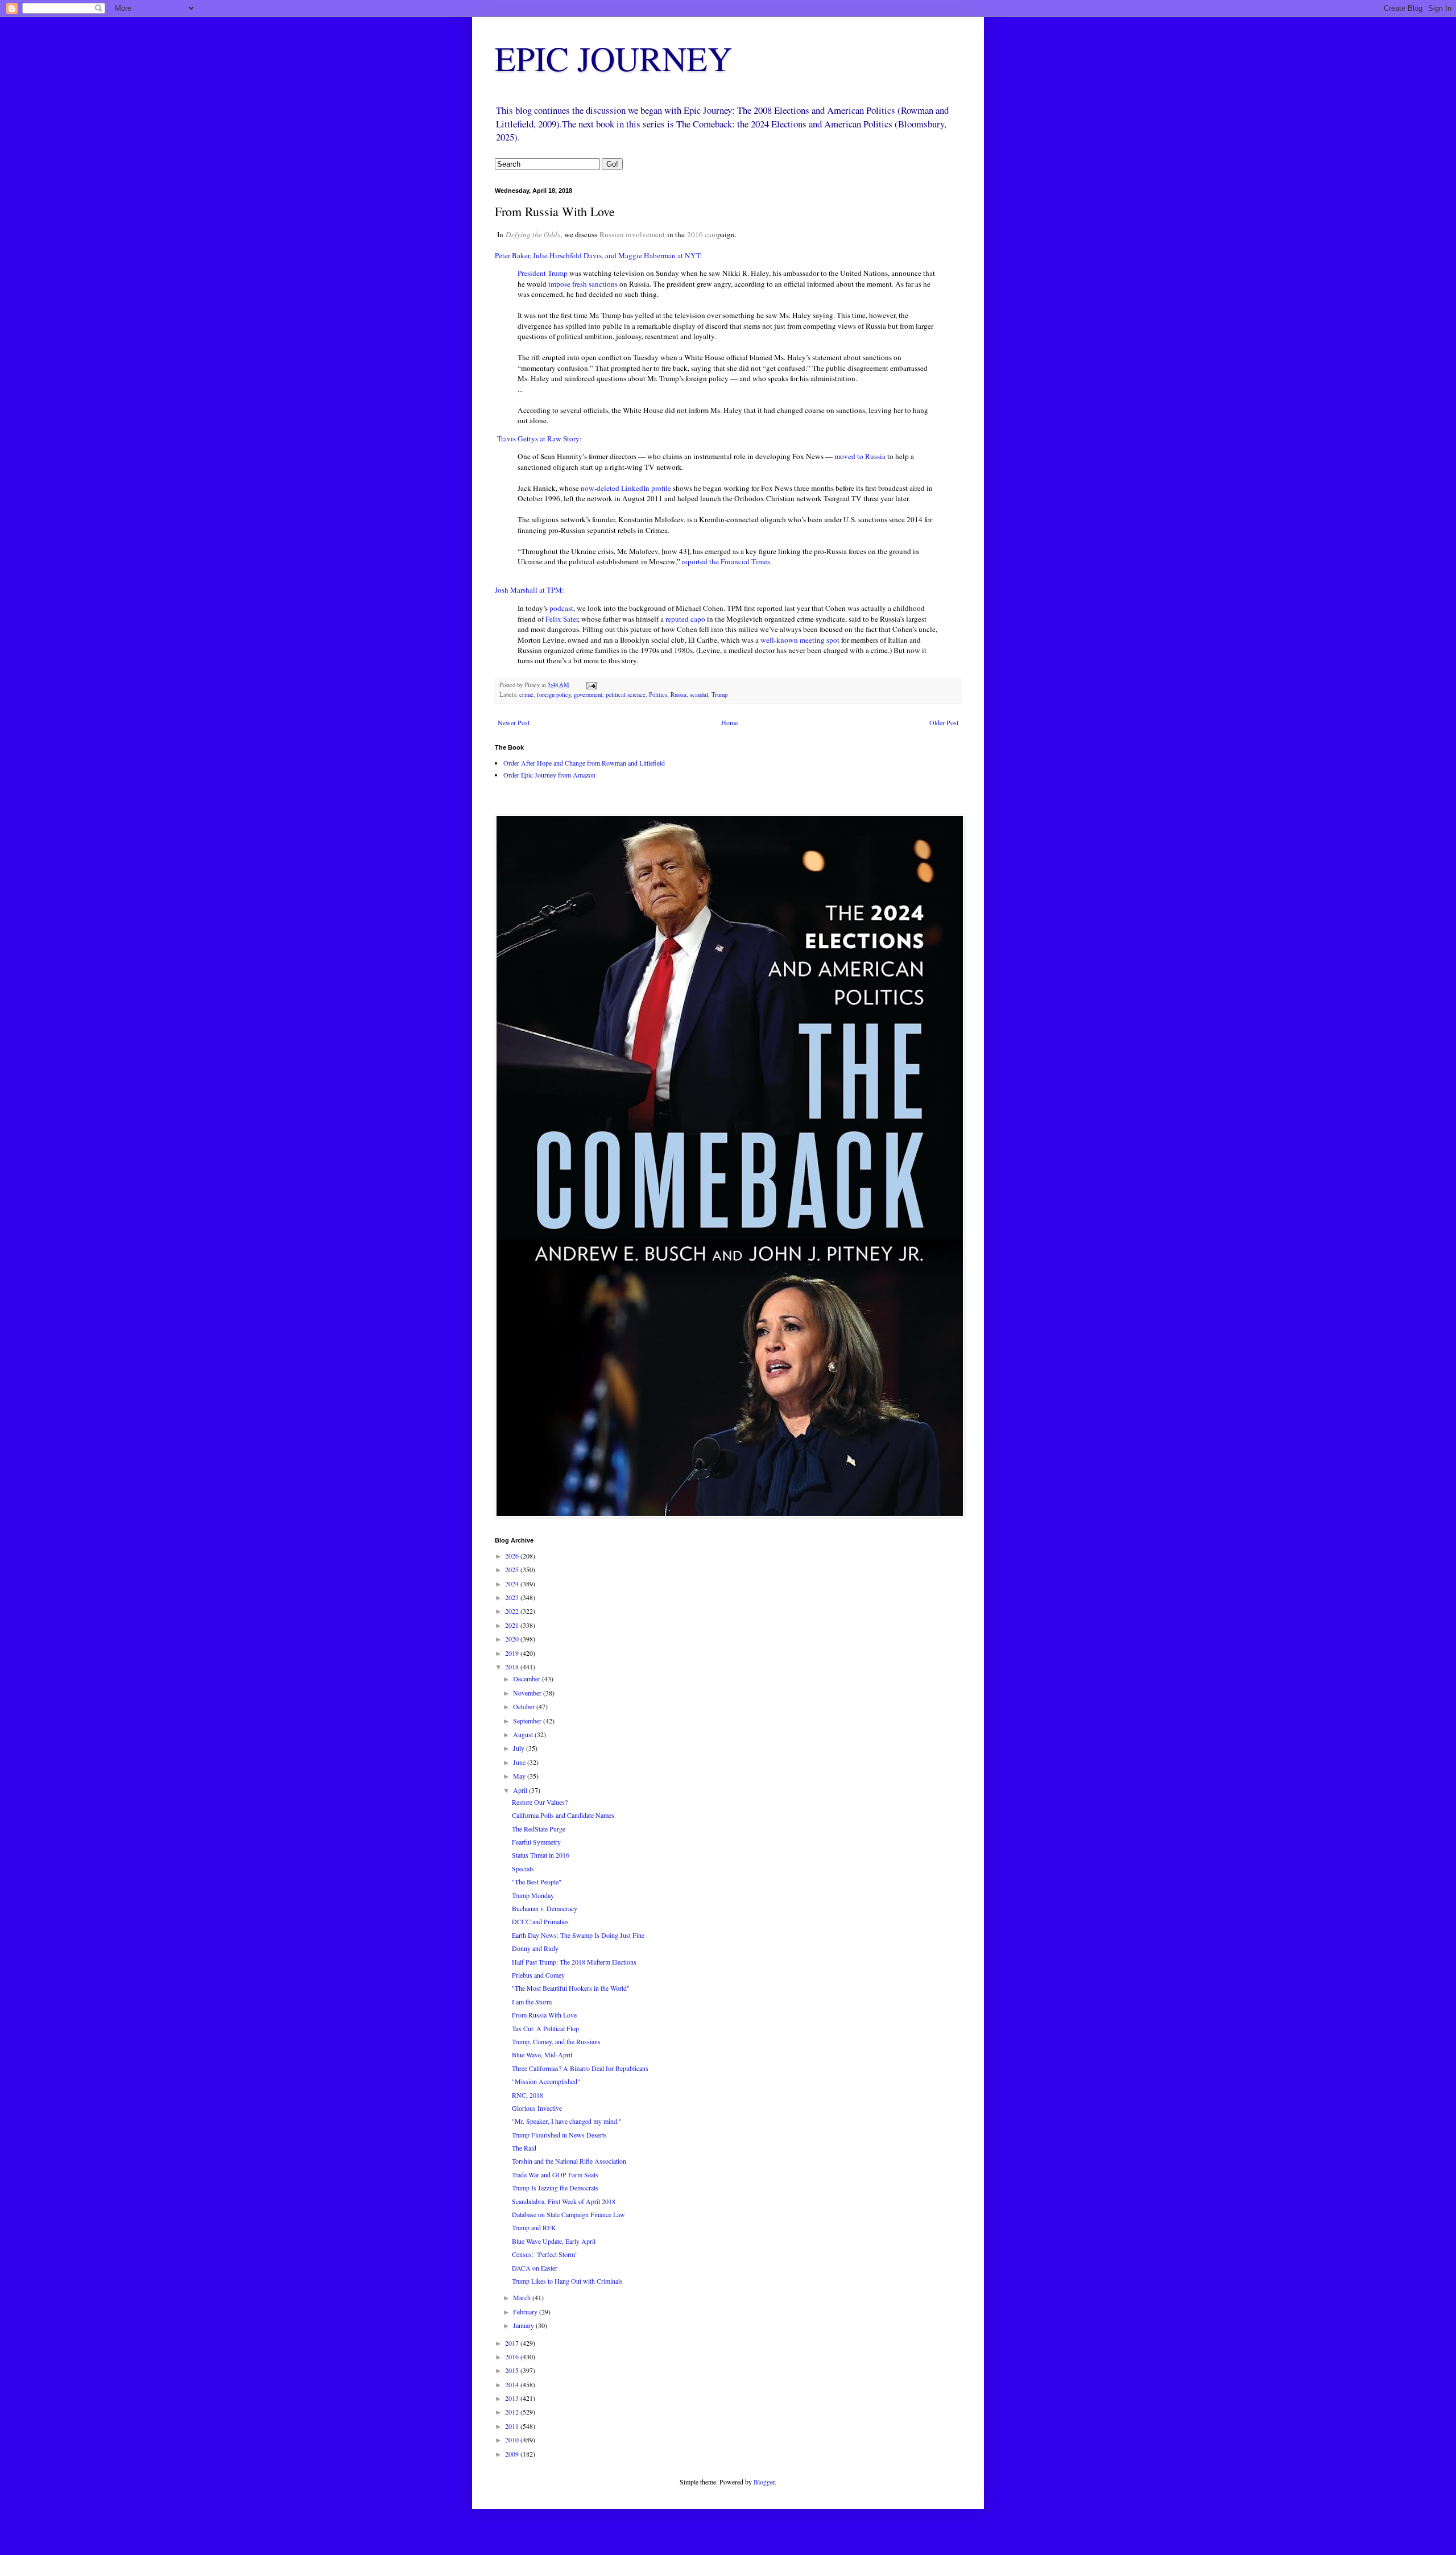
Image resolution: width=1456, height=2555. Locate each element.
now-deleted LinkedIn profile (626, 488)
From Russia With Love (544, 2015)
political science (626, 694)
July (520, 1748)
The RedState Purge (539, 1829)
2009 (513, 2454)
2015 (513, 2370)
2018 (513, 1667)
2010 (513, 2440)
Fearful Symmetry (536, 1842)
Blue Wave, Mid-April (542, 2054)
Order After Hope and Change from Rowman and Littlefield (584, 763)
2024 (513, 1584)
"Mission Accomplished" (546, 2081)
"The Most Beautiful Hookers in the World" (571, 1988)
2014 (513, 2384)
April (521, 1790)
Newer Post (514, 722)
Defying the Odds (533, 234)
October (525, 1706)
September (528, 1721)
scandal (699, 694)
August (524, 1734)
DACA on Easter (535, 2268)
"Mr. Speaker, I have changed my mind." (567, 2121)
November (528, 1693)
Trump (719, 694)
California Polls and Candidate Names (563, 1815)
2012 (513, 2412)
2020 (513, 1639)
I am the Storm (532, 2002)
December (528, 1678)
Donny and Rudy (535, 1948)
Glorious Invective (537, 2108)
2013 (513, 2398)
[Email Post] (591, 685)
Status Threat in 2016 (541, 1855)
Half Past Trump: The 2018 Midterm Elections (574, 1962)
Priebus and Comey (538, 1975)
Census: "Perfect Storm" (545, 2254)
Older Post (944, 722)
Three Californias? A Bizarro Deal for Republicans (580, 2068)
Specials (523, 1868)
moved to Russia (860, 456)
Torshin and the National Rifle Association (569, 2161)
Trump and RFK (534, 2227)
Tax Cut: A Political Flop (545, 2028)
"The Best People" (537, 1882)
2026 (513, 1556)
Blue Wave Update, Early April (554, 2241)
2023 (513, 1597)
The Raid (524, 2148)
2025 (513, 1569)
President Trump (543, 273)
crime (526, 694)
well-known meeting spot (800, 640)
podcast (561, 608)
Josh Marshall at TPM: (530, 590)
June (520, 1762)
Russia (679, 694)
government (588, 694)
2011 (513, 2426)
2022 (513, 1611)
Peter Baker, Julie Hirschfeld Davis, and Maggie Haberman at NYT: (599, 255)
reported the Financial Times (726, 561)
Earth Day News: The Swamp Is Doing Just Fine (578, 1935)
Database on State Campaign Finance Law (568, 2214)
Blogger (764, 2482)
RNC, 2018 (528, 2095)
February (526, 2312)
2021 (513, 1625)
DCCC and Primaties (540, 1921)
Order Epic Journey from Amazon (549, 775)
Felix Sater (562, 619)
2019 (513, 1653)
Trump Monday (533, 1895)
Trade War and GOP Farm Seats (555, 2174)
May (520, 1776)
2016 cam (702, 234)
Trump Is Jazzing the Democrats (555, 2188)
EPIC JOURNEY (613, 58)
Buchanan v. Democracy (545, 1908)
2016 (513, 2356)
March (523, 2297)
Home (729, 722)
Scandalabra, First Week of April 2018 (564, 2201)
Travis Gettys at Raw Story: (539, 439)
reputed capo (685, 619)
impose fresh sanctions (583, 284)
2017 (513, 2343)
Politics (658, 694)
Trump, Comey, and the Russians (556, 2041)
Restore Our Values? (540, 1802)
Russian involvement (632, 234)
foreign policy (554, 694)
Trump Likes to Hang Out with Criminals (567, 2281)
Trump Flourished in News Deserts (559, 2135)
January (524, 2325)
